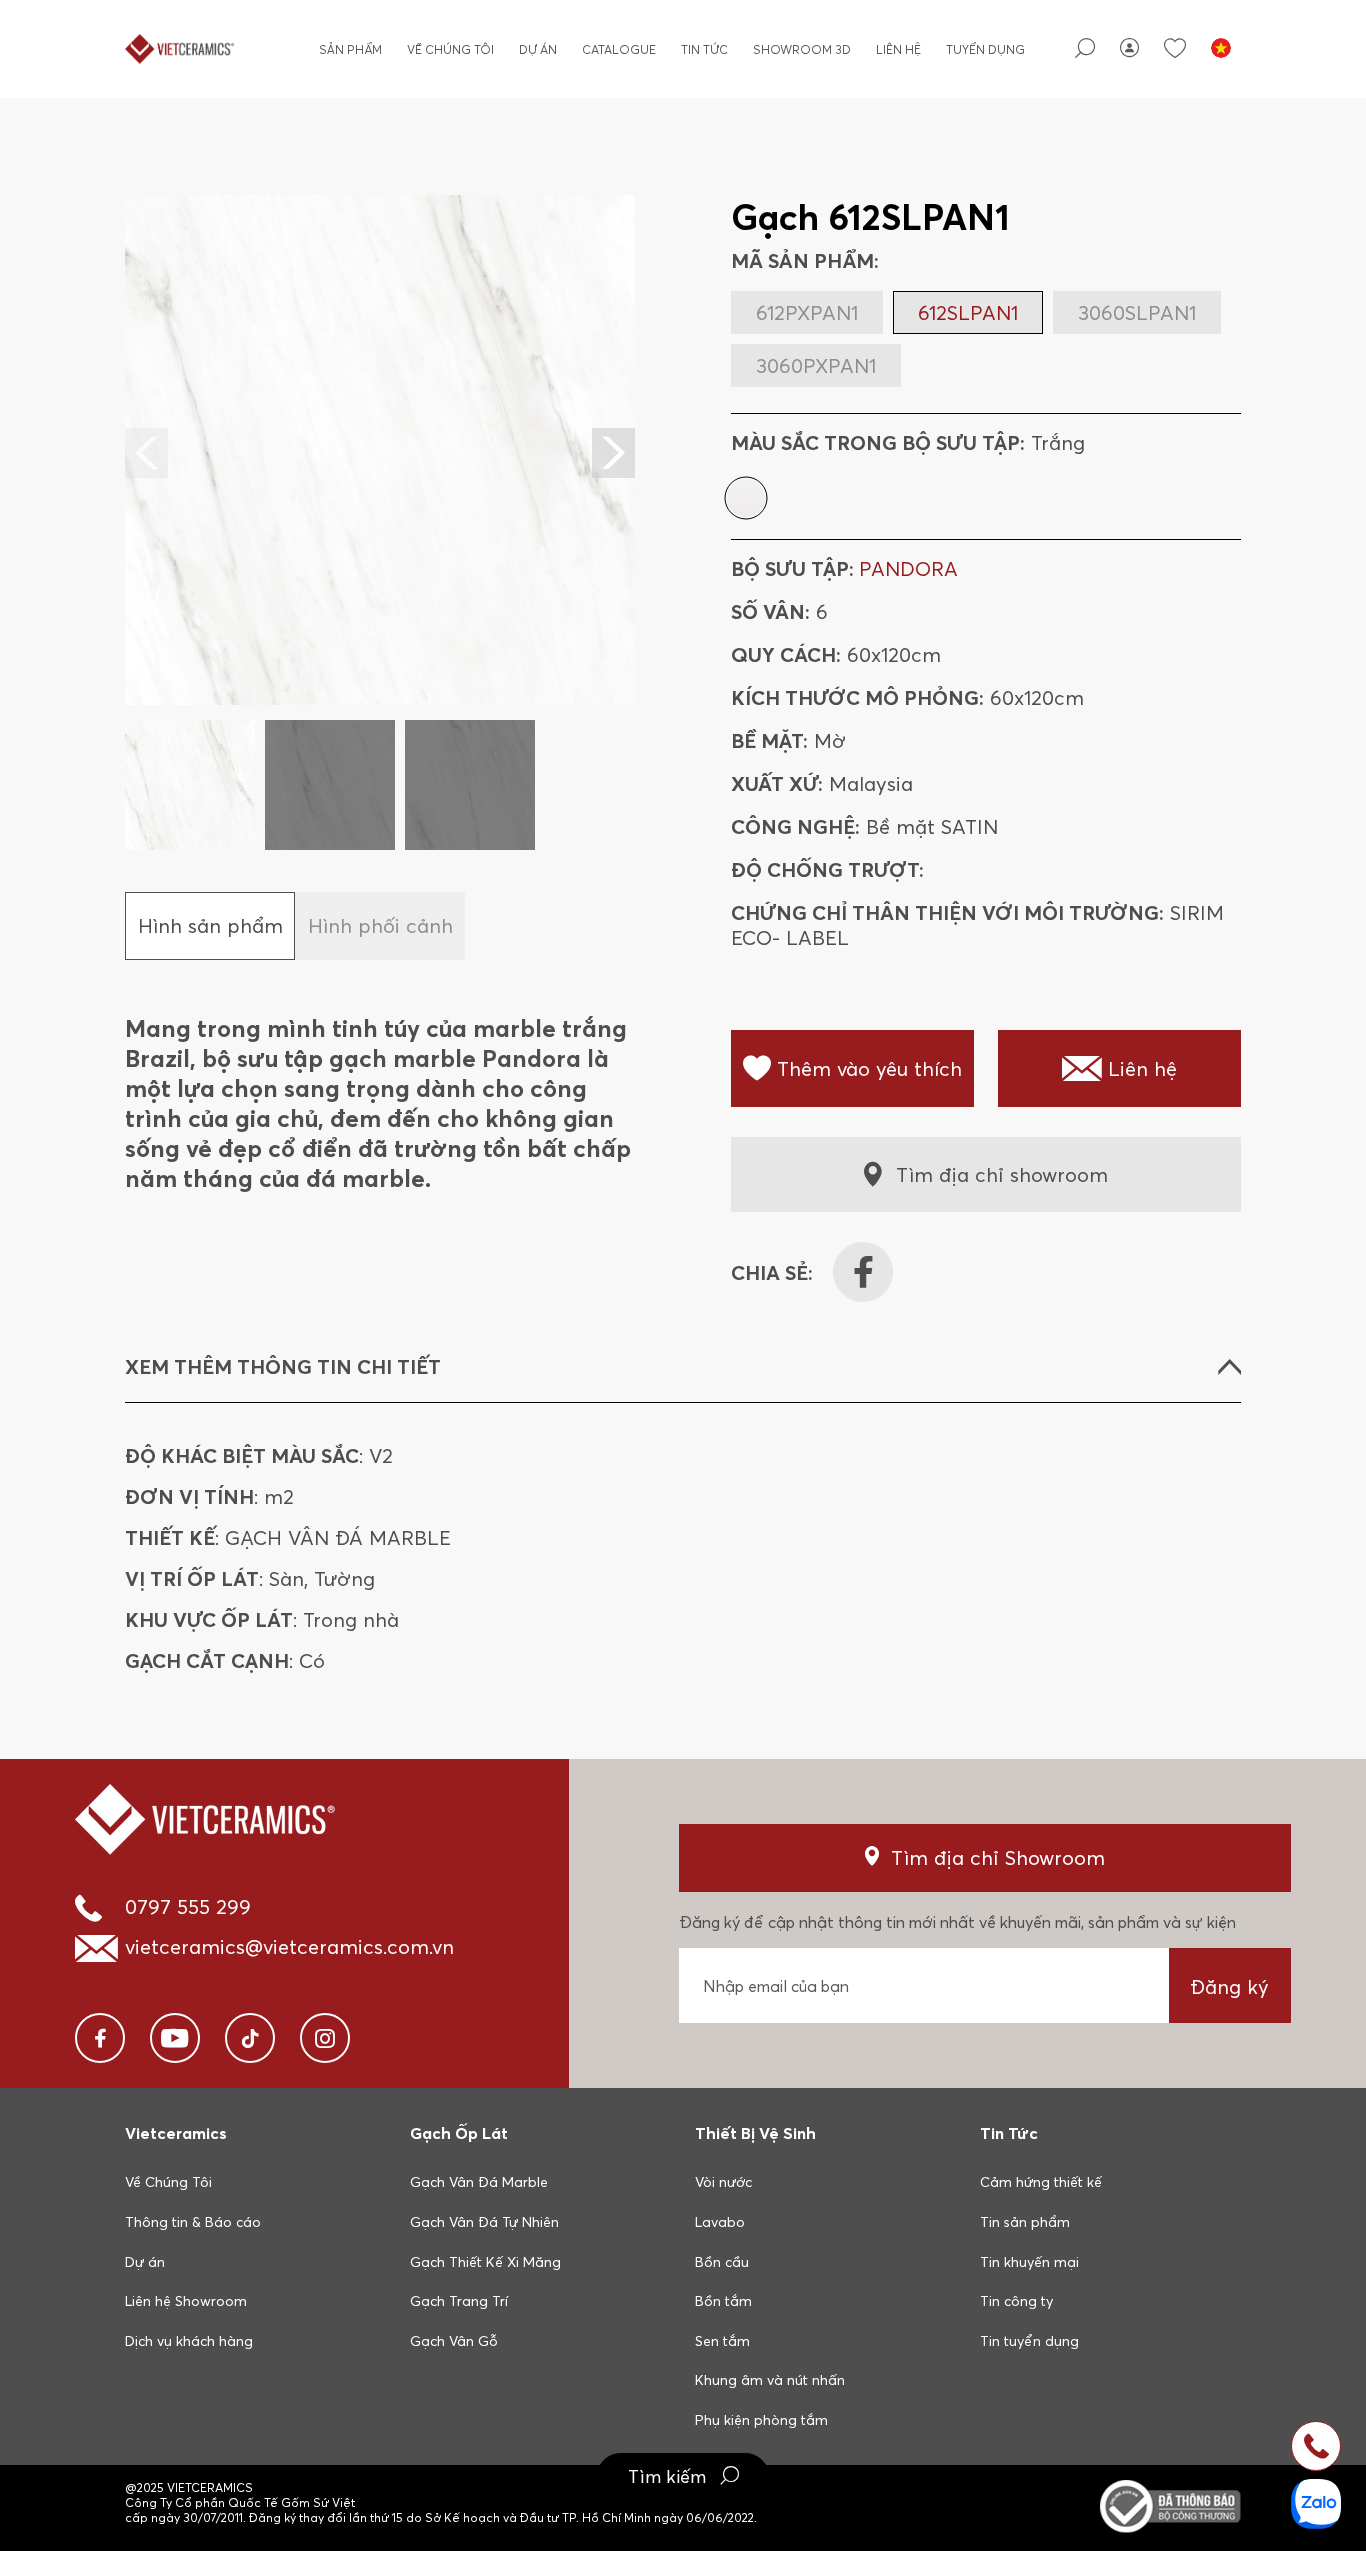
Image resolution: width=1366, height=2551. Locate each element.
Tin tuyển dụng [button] (1029, 2341)
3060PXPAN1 (816, 365)
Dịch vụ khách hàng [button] (189, 2341)
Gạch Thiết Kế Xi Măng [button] (485, 2262)
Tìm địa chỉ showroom (1002, 1174)
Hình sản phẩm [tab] (210, 925)
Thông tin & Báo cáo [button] (193, 2222)
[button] (613, 453)
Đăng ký (1229, 1986)
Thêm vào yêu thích (869, 1068)
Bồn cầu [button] (722, 2262)
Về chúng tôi (450, 49)
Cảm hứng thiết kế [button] (1041, 2182)
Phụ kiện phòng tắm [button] (761, 2420)
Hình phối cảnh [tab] (380, 925)
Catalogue (619, 49)
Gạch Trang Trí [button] (459, 2301)
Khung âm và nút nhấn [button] (770, 2380)
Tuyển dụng (985, 49)
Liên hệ (898, 49)
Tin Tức (704, 49)
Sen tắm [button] (722, 2341)
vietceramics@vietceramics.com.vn (289, 1946)
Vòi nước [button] (723, 2182)
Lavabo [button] (720, 2222)
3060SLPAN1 (1137, 312)
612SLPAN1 (968, 312)
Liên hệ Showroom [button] (186, 2301)
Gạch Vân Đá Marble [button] (479, 2182)
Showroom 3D (802, 49)
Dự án (538, 49)
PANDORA (908, 568)
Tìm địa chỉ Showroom (998, 1857)
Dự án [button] (145, 2262)
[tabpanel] (380, 522)
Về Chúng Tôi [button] (168, 2182)
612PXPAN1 (807, 312)
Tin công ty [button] (1016, 2301)
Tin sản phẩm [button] (1025, 2222)
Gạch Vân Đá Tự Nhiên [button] (484, 2222)
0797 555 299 (188, 1906)
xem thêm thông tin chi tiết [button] (283, 1366)
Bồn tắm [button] (723, 2301)
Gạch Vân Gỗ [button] (454, 2341)
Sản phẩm (350, 49)
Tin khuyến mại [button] (1029, 2262)
